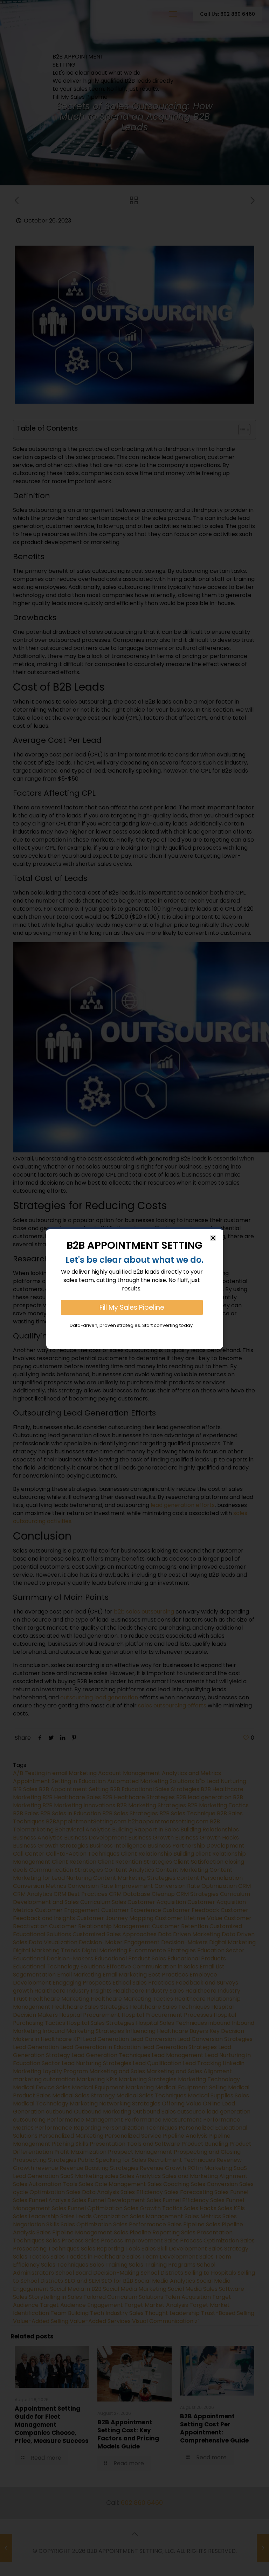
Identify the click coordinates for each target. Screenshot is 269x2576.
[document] (134, 1288)
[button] (213, 1238)
